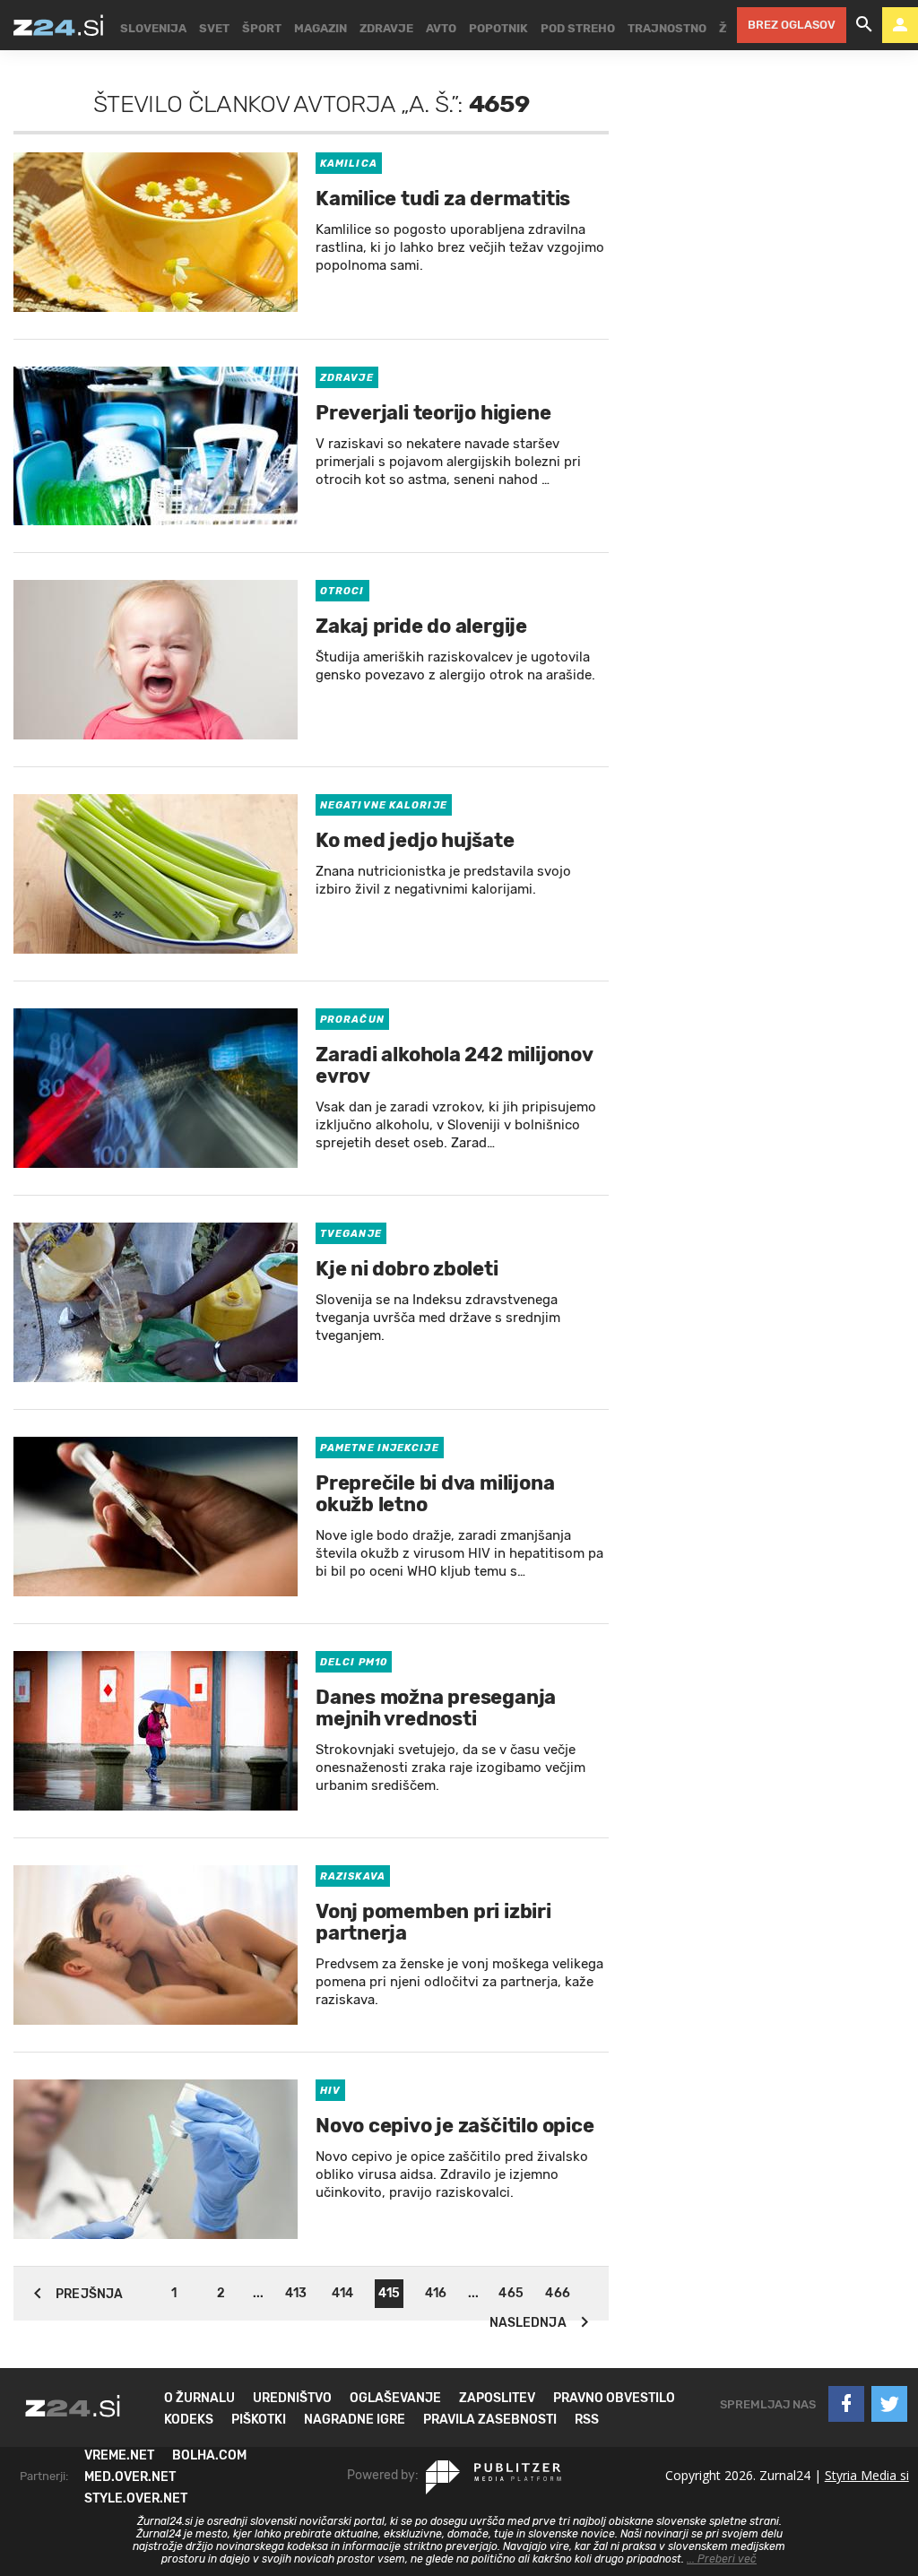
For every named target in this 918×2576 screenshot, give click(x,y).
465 (511, 2293)
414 (342, 2293)
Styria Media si (867, 2475)
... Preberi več (722, 2559)
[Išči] (864, 25)
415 (389, 2293)
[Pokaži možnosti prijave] (900, 25)
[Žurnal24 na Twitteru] (889, 2404)
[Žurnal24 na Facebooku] (846, 2404)
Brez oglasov (792, 25)
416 (436, 2293)
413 (296, 2293)
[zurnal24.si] (58, 25)
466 (557, 2293)
